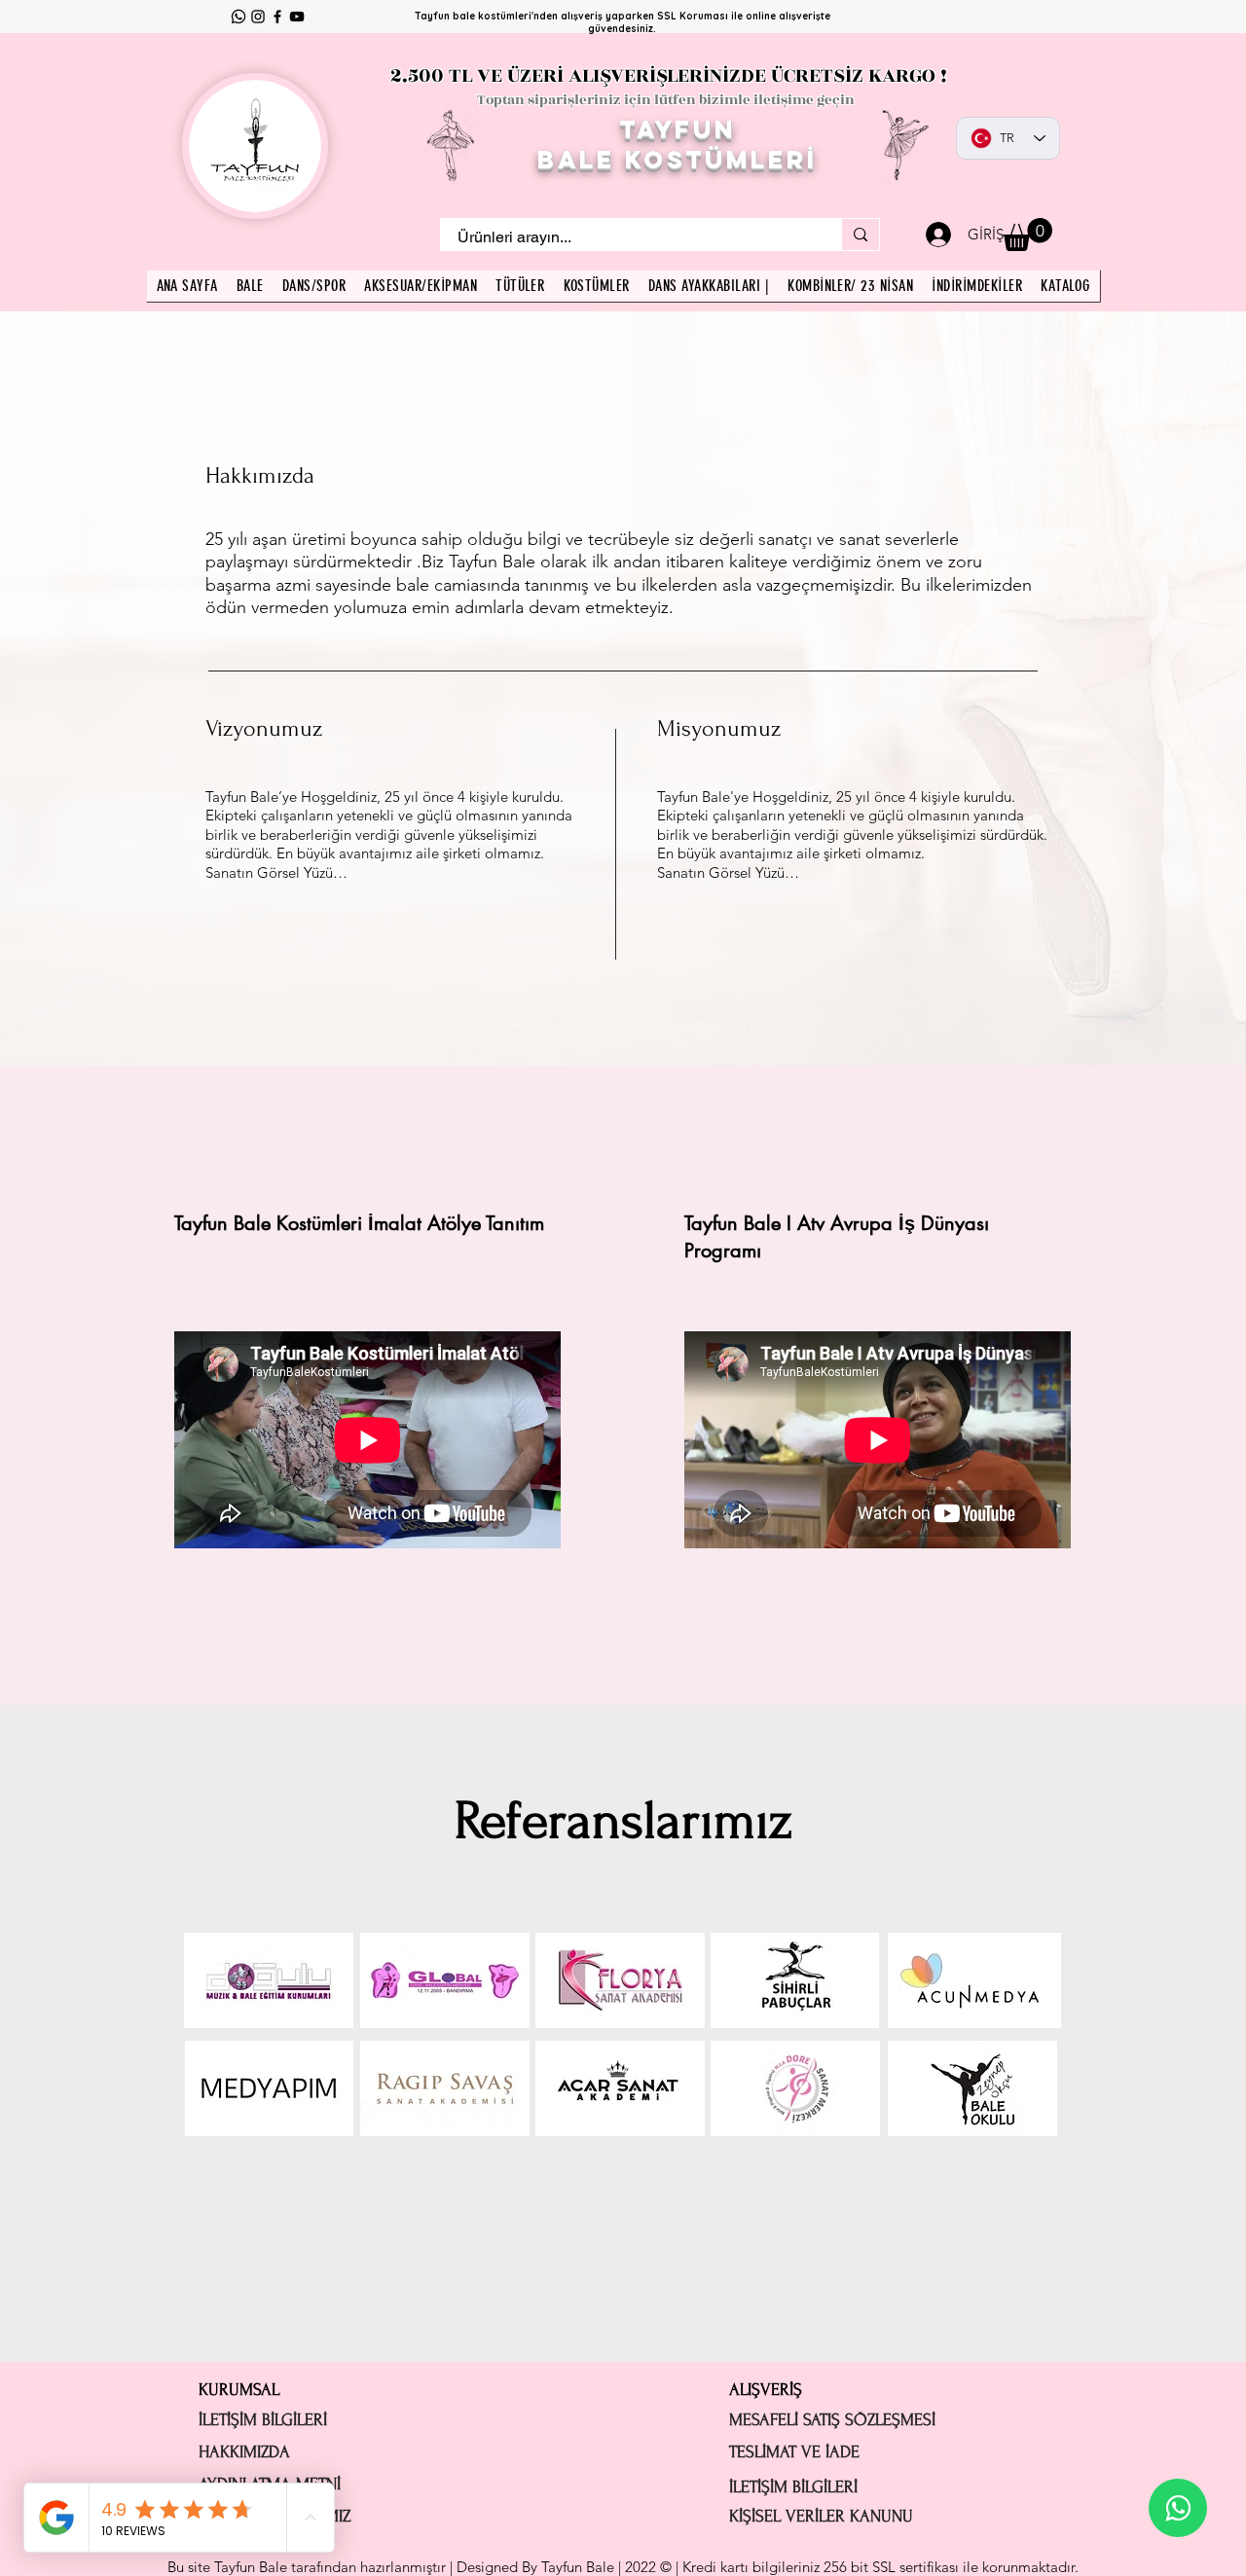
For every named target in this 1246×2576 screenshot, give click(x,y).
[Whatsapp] (238, 17)
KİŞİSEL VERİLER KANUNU (821, 2516)
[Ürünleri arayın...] (860, 235)
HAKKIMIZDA (244, 2452)
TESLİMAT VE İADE (794, 2452)
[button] (1027, 235)
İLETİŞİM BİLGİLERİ (263, 2420)
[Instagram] (258, 17)
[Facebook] (277, 17)
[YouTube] (297, 17)
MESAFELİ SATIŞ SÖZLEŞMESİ (832, 2420)
